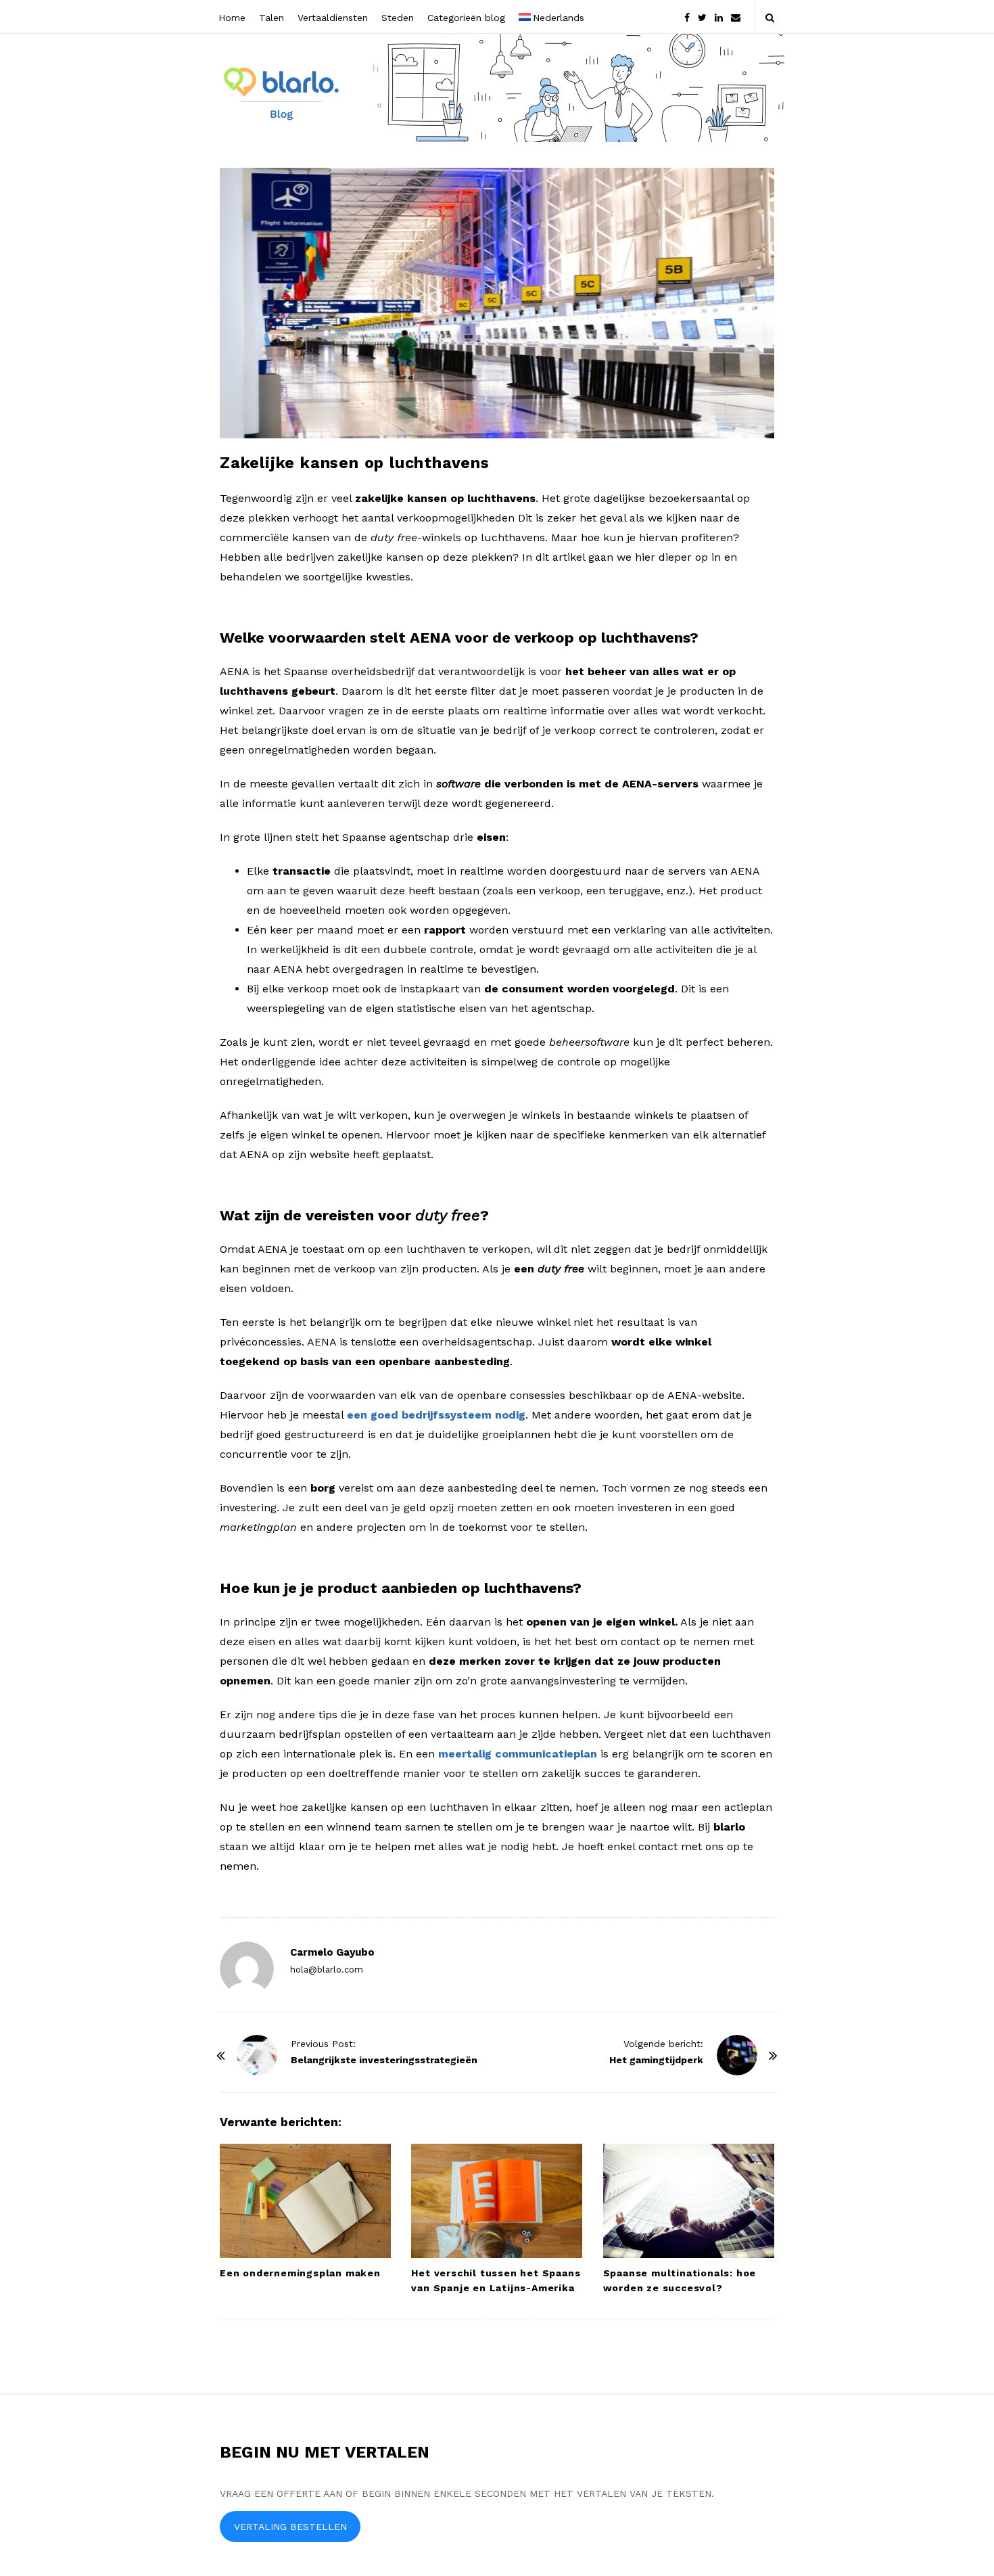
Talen (271, 18)
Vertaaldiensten (333, 18)
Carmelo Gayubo (332, 1952)
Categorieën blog (466, 18)
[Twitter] (702, 17)
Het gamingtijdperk (656, 2060)
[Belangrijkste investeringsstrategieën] (257, 2055)
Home (232, 18)
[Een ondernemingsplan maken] (305, 2201)
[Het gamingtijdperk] (737, 2055)
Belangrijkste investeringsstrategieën (384, 2060)
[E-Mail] (736, 17)
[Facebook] (687, 17)
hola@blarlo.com (327, 1970)
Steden (398, 18)
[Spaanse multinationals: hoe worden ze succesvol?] (689, 2201)
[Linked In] (719, 17)
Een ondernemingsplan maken (300, 2273)
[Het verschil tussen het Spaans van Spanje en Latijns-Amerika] (497, 2201)
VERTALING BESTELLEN (290, 2527)
